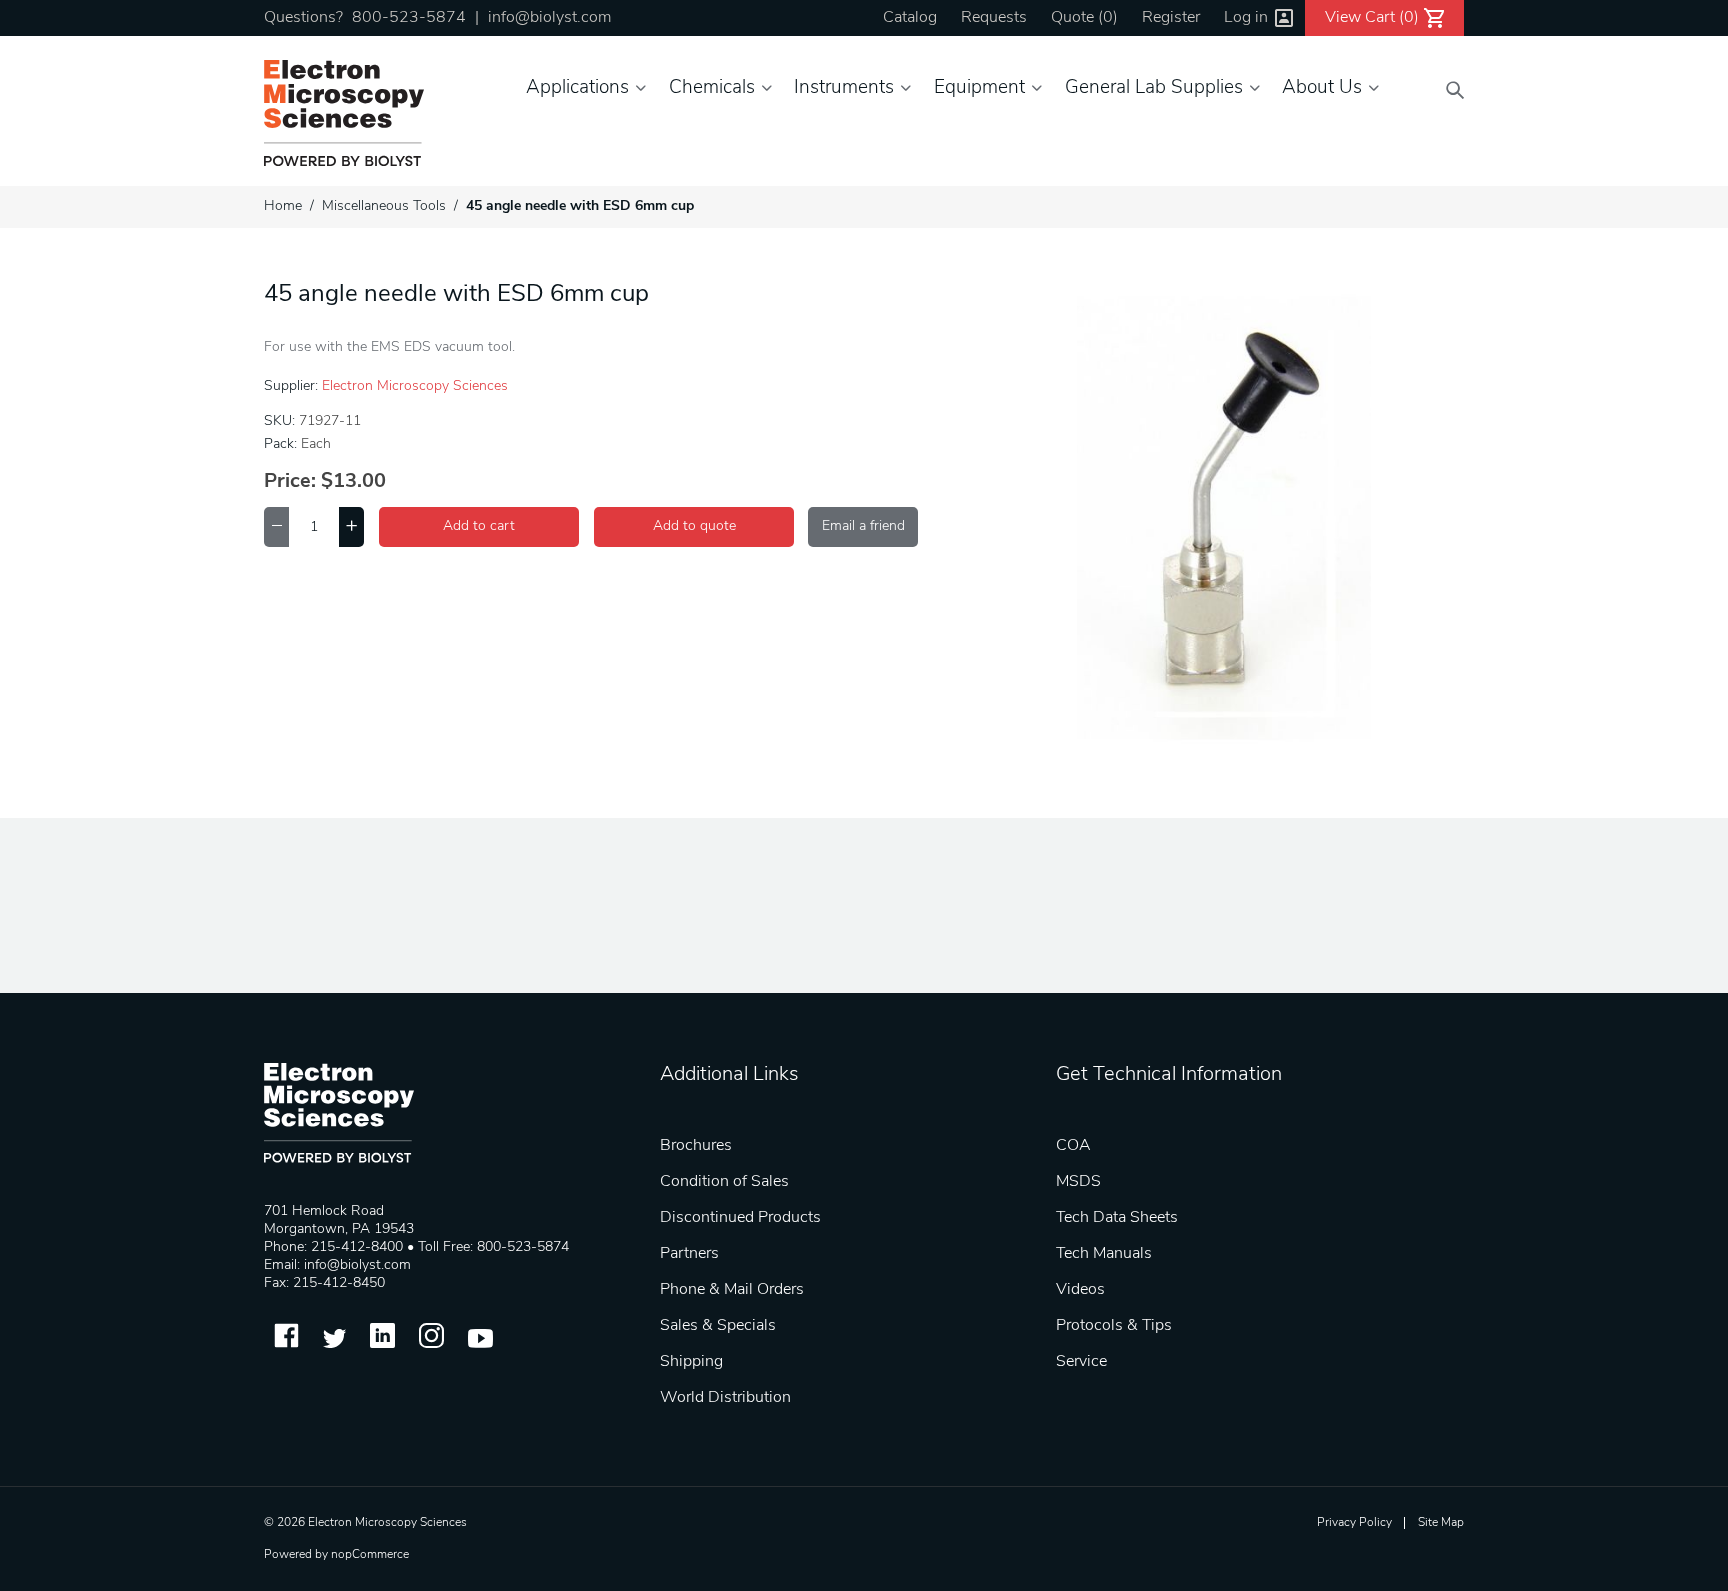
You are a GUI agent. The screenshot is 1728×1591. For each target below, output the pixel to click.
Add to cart (479, 526)
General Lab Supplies (1154, 88)
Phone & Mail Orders (732, 1290)
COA (1073, 1146)
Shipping (691, 1362)
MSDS (1078, 1182)
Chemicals (712, 88)
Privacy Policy (1354, 1523)
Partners (689, 1254)
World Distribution (725, 1398)
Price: (290, 482)
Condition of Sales (724, 1182)
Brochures (696, 1146)
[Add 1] (351, 527)
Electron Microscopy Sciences (415, 386)
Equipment (979, 88)
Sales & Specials (718, 1326)
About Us (1322, 88)
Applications (577, 88)
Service (1081, 1362)
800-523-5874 (409, 18)
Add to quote (694, 526)
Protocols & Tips (1114, 1326)
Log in (1246, 18)
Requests (994, 18)
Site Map (1441, 1523)
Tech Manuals (1104, 1254)
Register (1171, 18)
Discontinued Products (740, 1218)
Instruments (844, 88)
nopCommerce (370, 1555)
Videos (1080, 1290)
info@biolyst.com (549, 18)
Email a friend (863, 526)
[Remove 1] (276, 527)
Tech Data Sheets (1117, 1218)
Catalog (910, 18)
